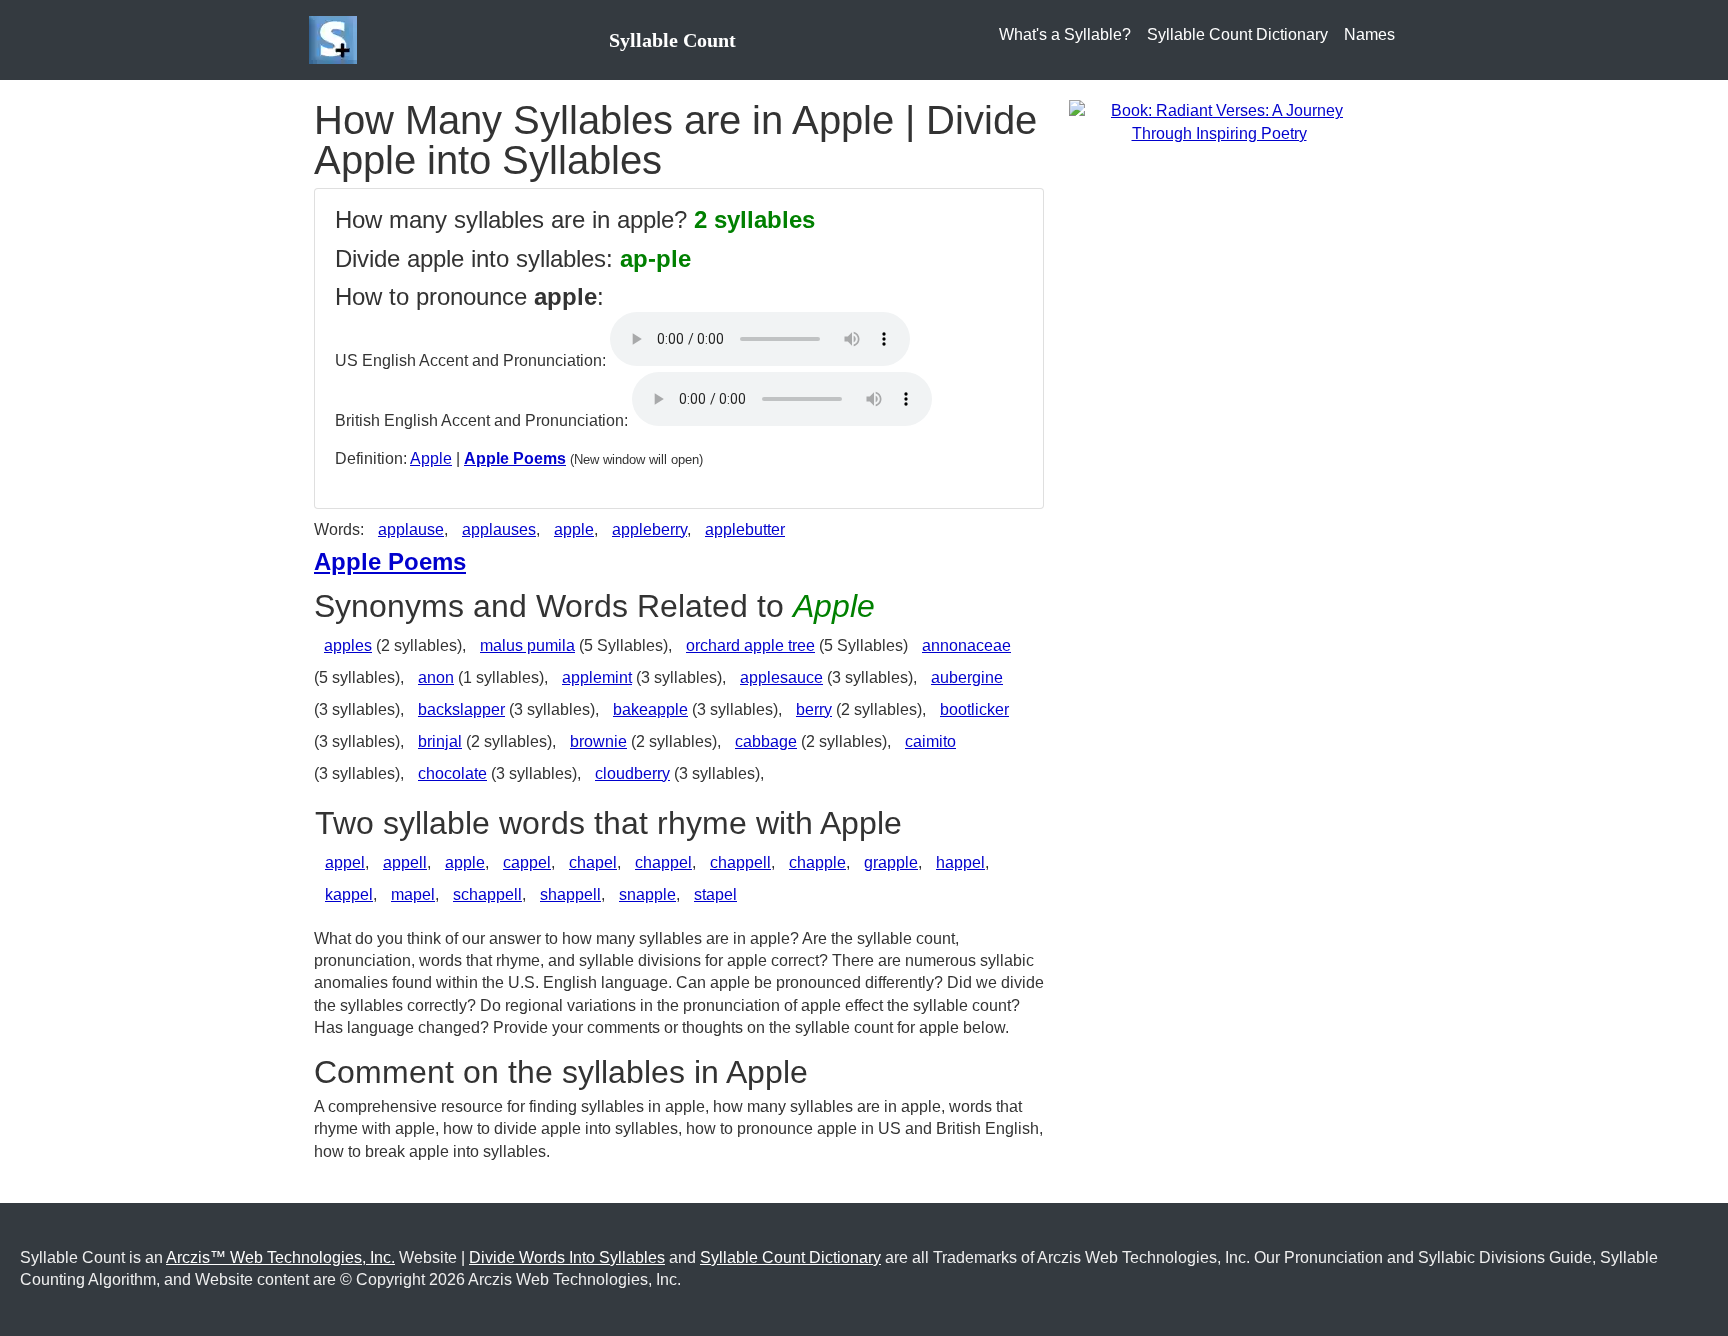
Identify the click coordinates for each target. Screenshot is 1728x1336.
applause (411, 529)
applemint (597, 677)
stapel (715, 894)
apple (574, 529)
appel (345, 862)
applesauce (781, 677)
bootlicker (974, 709)
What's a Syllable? (1065, 34)
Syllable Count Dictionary (1237, 34)
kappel (349, 894)
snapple (647, 894)
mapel (413, 894)
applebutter (745, 529)
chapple (817, 862)
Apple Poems (515, 458)
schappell (487, 894)
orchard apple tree (750, 645)
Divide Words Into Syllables (567, 1257)
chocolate (452, 773)
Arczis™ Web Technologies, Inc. (280, 1257)
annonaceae (966, 645)
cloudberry (632, 773)
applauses (499, 529)
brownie (598, 741)
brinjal (440, 741)
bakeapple (650, 709)
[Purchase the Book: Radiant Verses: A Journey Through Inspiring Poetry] (1219, 121)
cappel (527, 862)
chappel (663, 862)
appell (405, 862)
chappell (740, 862)
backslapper (461, 709)
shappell (570, 894)
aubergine (967, 677)
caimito (930, 741)
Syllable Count (672, 40)
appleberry (649, 529)
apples (348, 645)
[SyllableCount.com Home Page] (337, 40)
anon (436, 677)
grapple (891, 862)
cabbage (766, 741)
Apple (431, 458)
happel (960, 862)
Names (1369, 34)
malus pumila (527, 645)
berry (814, 709)
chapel (593, 862)
